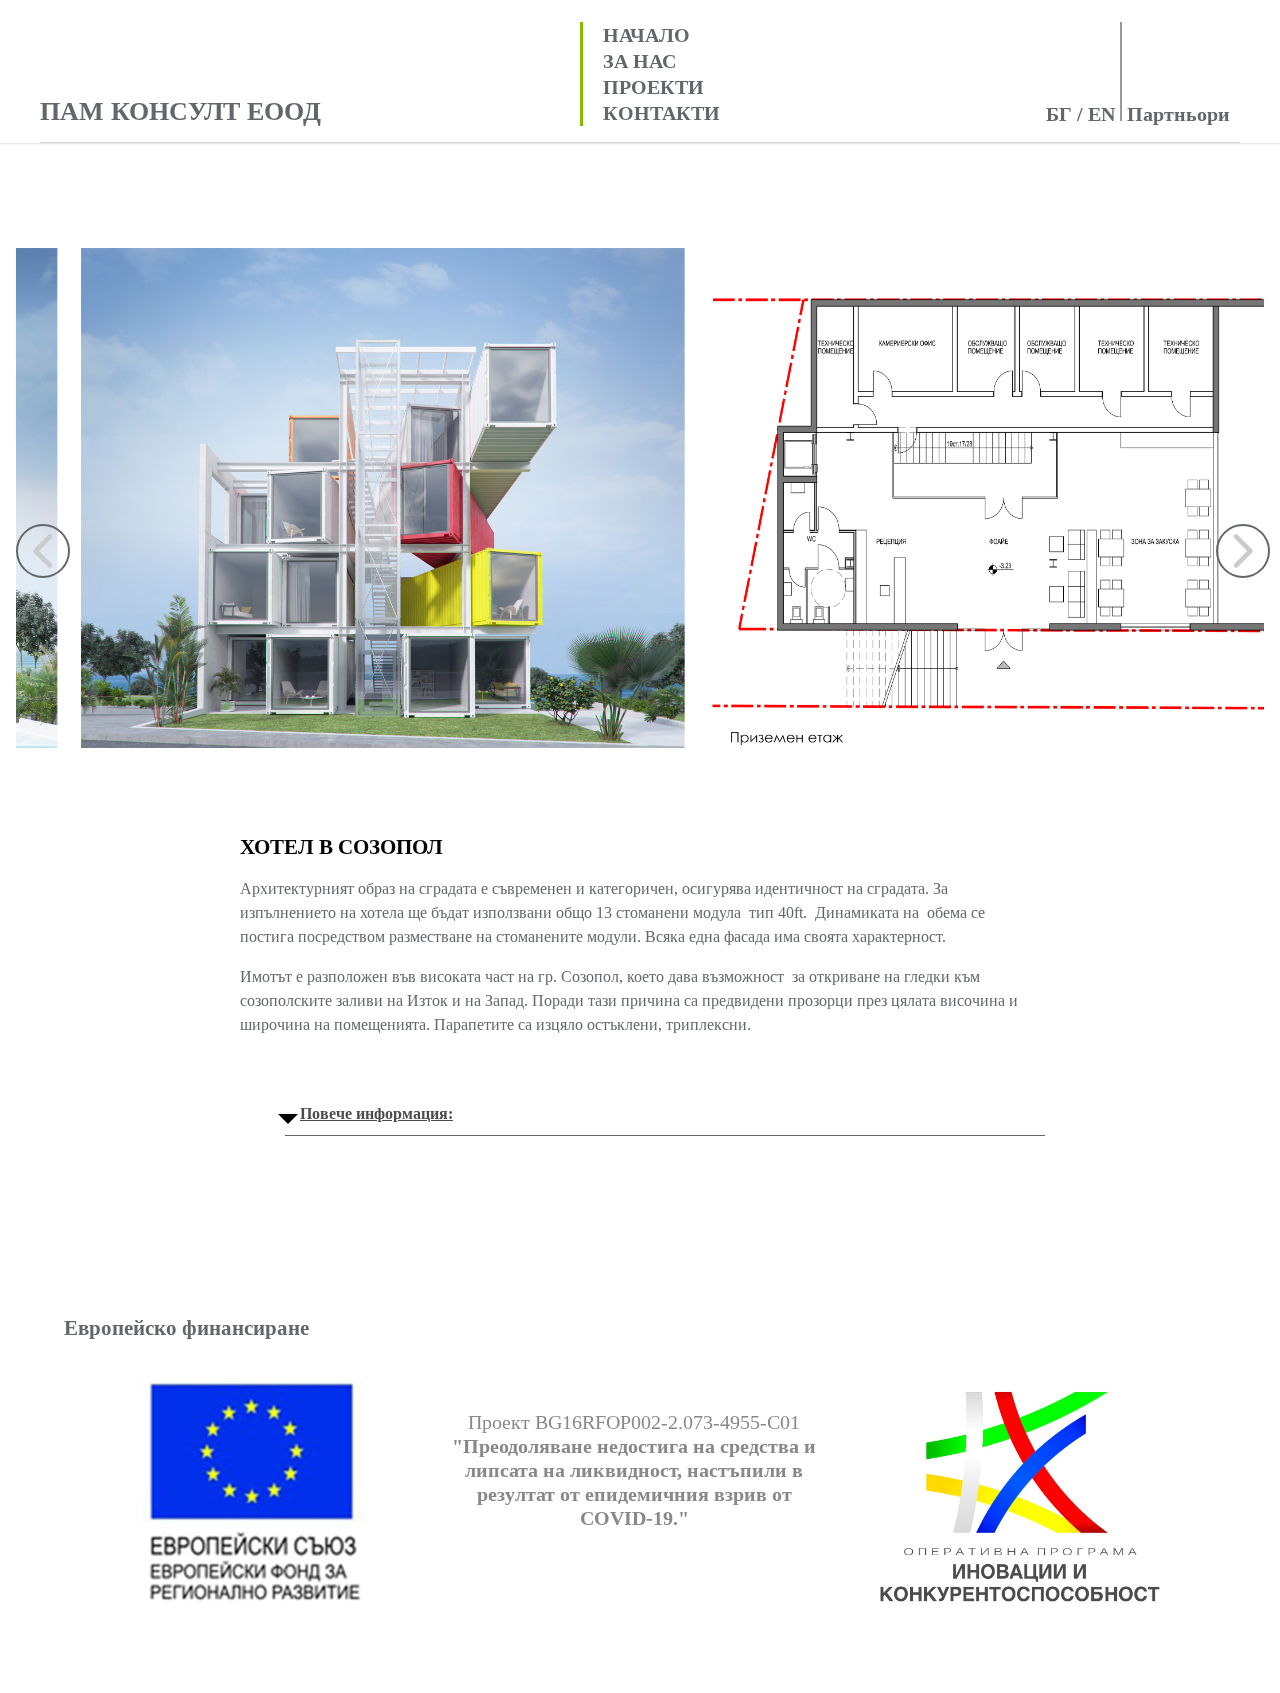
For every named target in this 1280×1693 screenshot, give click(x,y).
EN (1101, 114)
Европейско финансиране (186, 1328)
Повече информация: (376, 1113)
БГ (1059, 114)
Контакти (661, 113)
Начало (646, 35)
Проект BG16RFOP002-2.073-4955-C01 (634, 1470)
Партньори (1178, 114)
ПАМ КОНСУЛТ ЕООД (180, 113)
